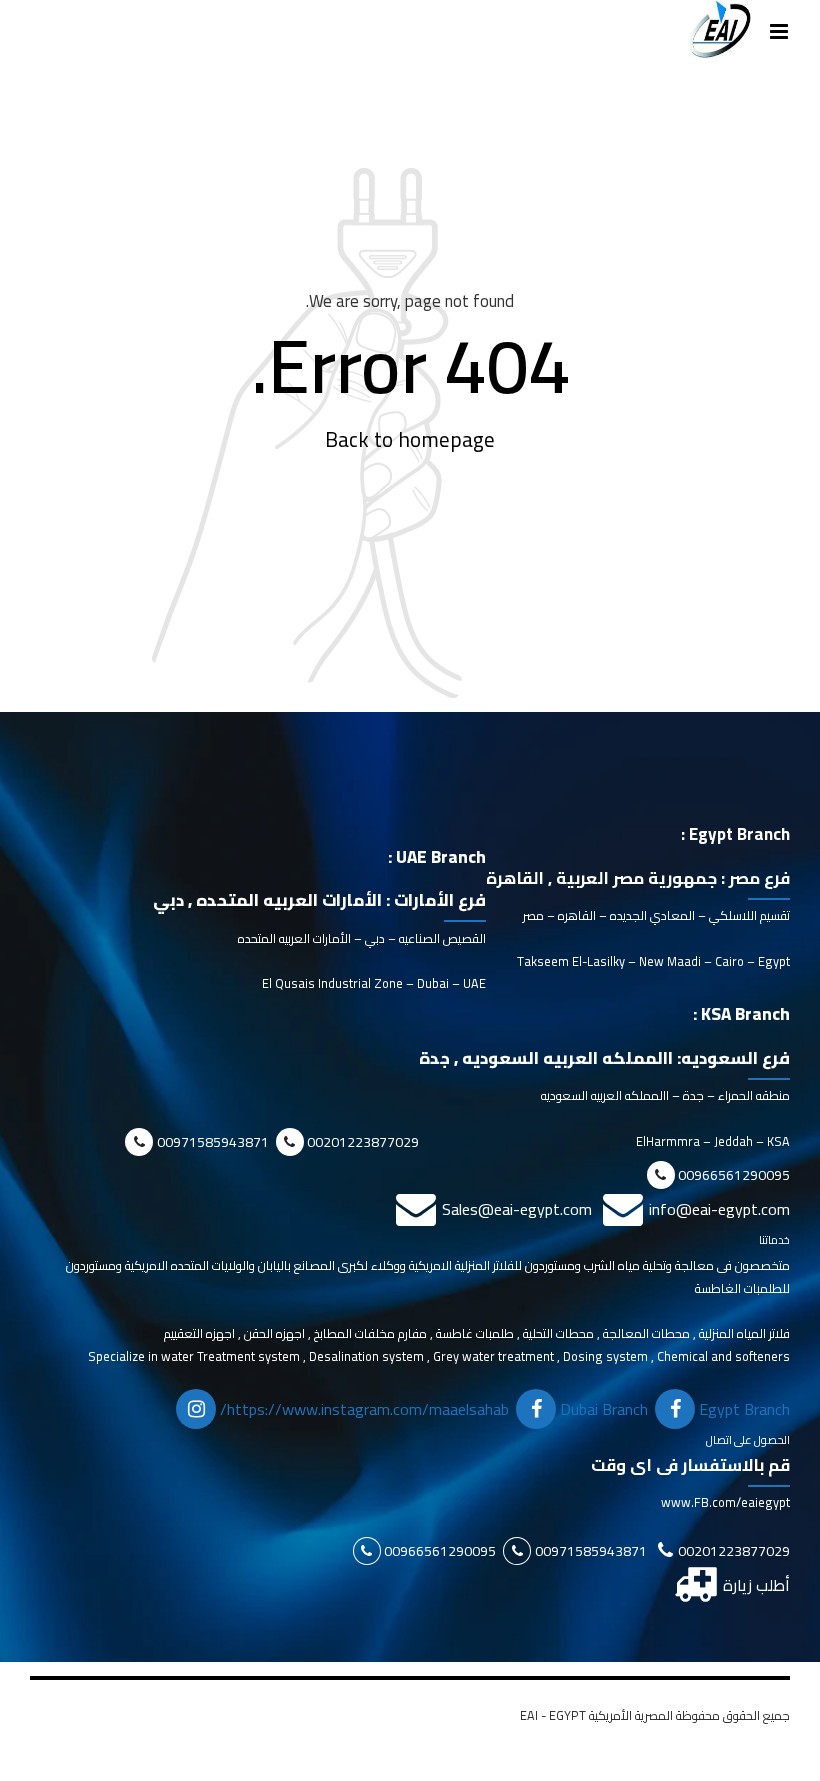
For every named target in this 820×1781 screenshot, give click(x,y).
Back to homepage (410, 440)
